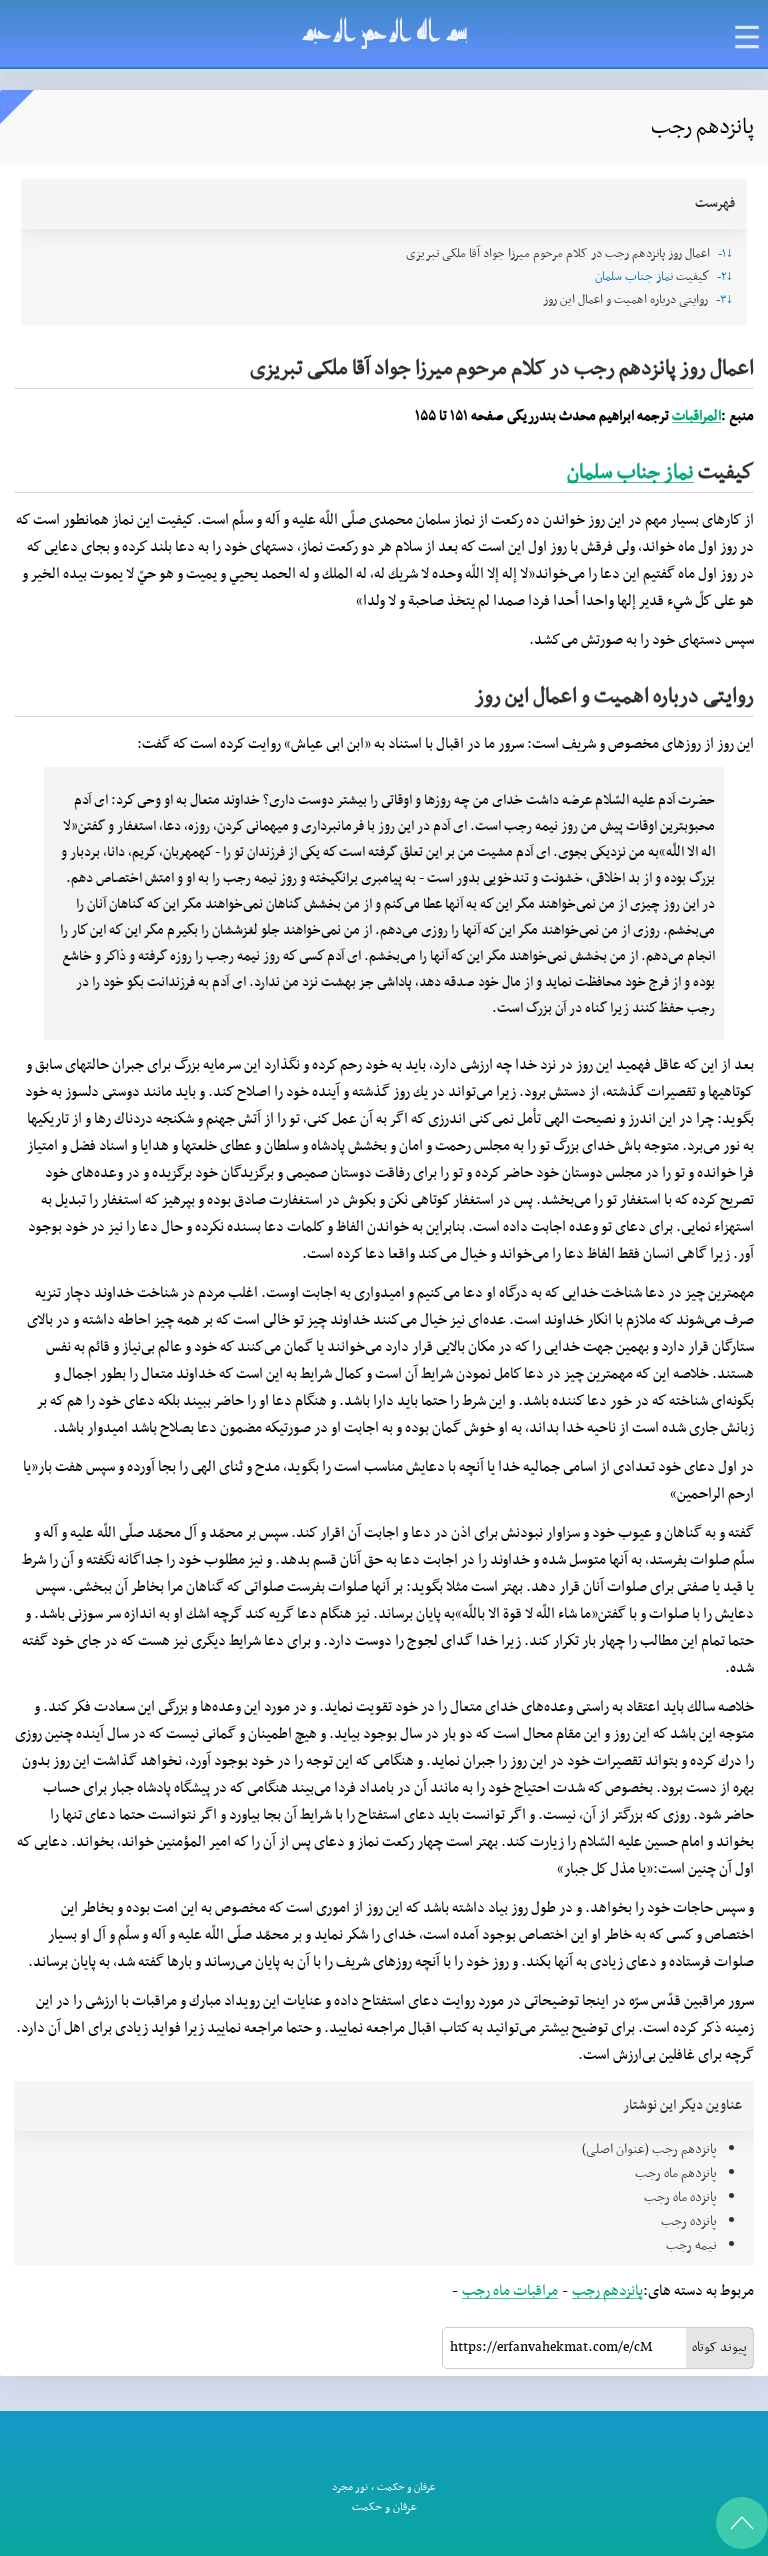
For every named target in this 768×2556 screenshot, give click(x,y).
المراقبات (696, 416)
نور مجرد (350, 2487)
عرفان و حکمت (406, 2487)
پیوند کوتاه (719, 2347)
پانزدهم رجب (607, 2291)
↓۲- (725, 277)
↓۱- (725, 254)
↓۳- (724, 300)
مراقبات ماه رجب (510, 2291)
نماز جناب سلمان (634, 277)
